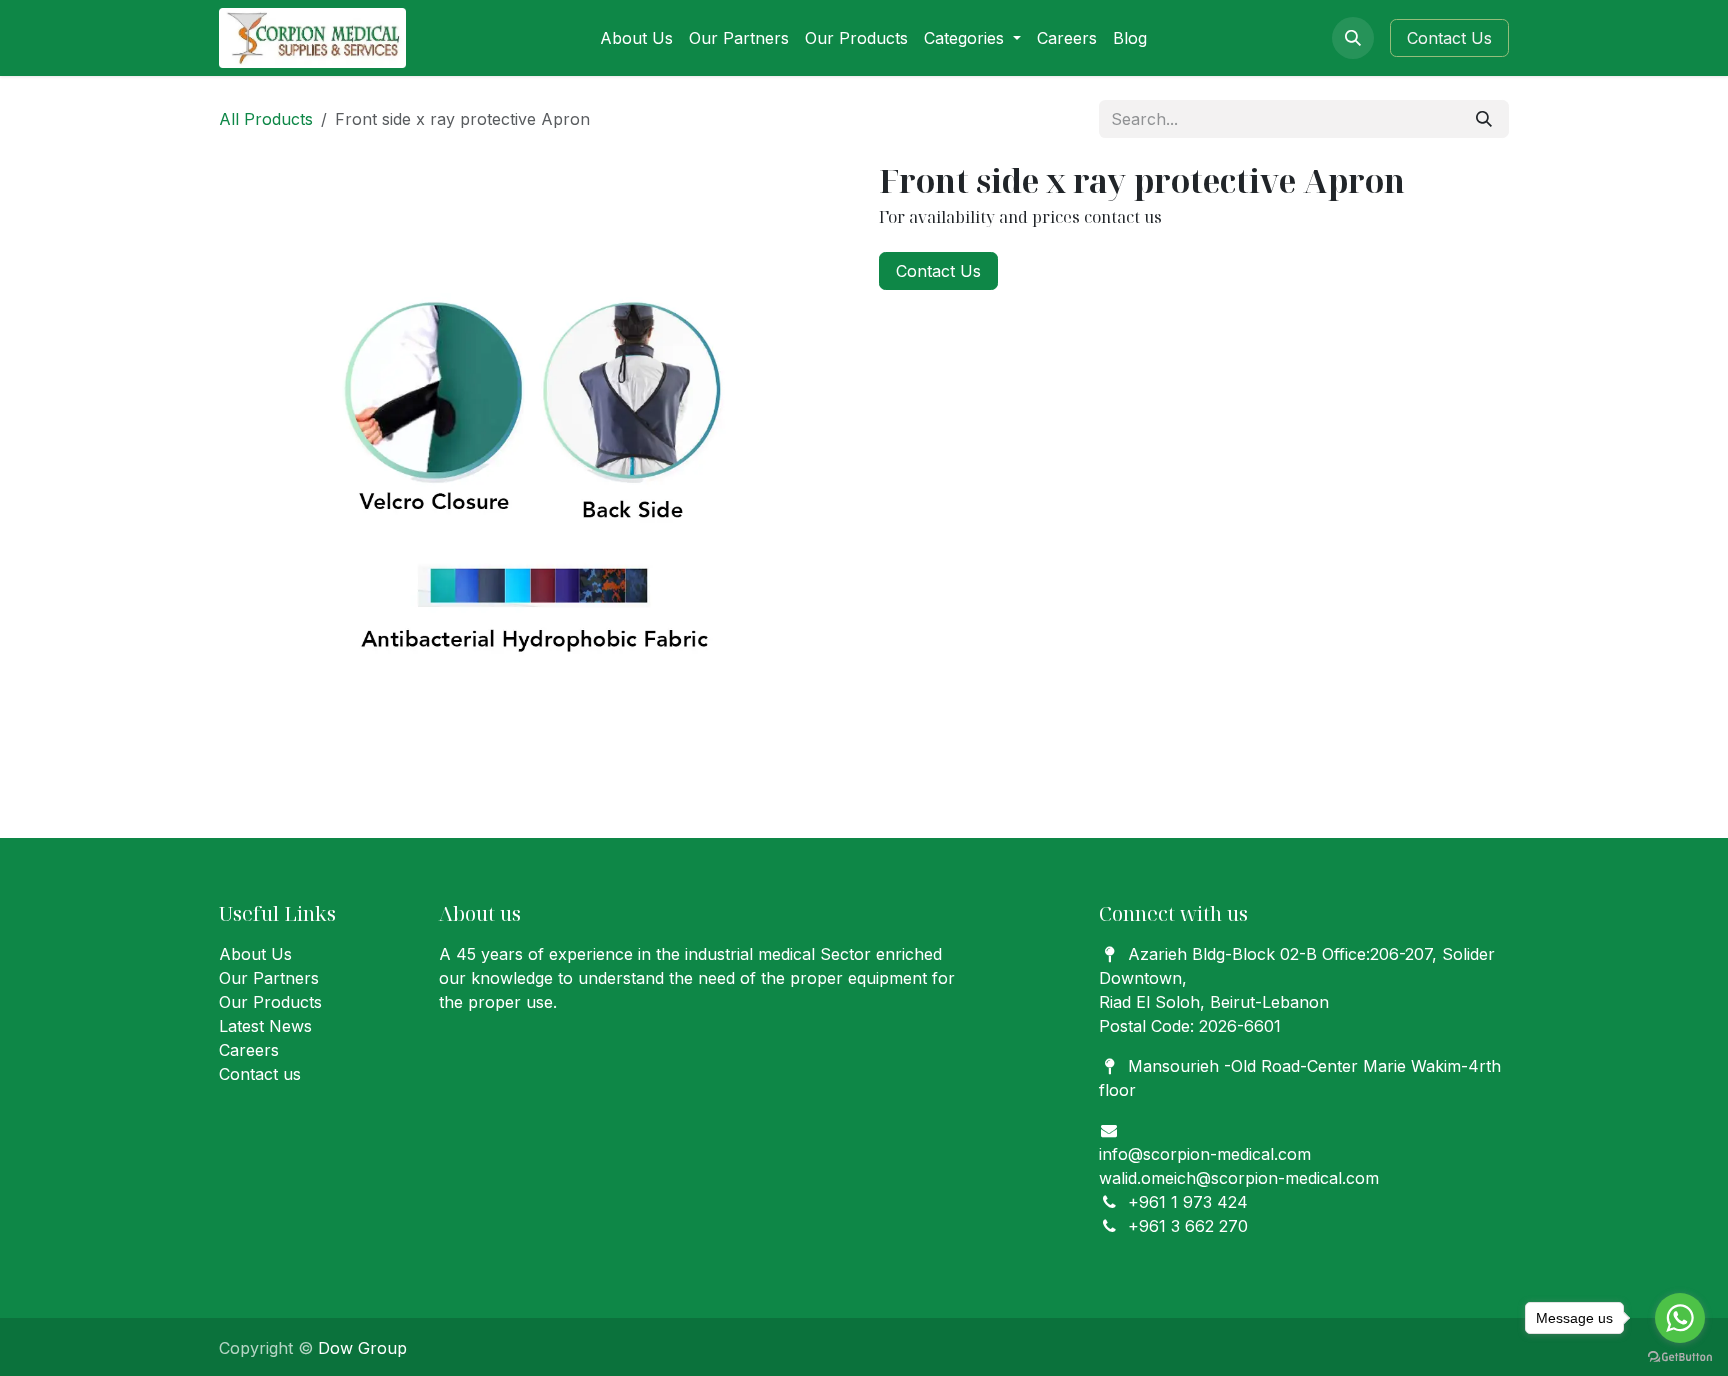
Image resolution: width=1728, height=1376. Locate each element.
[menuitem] (636, 38)
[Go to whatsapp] (1680, 1318)
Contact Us (938, 271)
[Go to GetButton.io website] (1680, 1356)
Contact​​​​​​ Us (1449, 38)
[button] (1353, 38)
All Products (266, 119)
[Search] (1484, 119)
